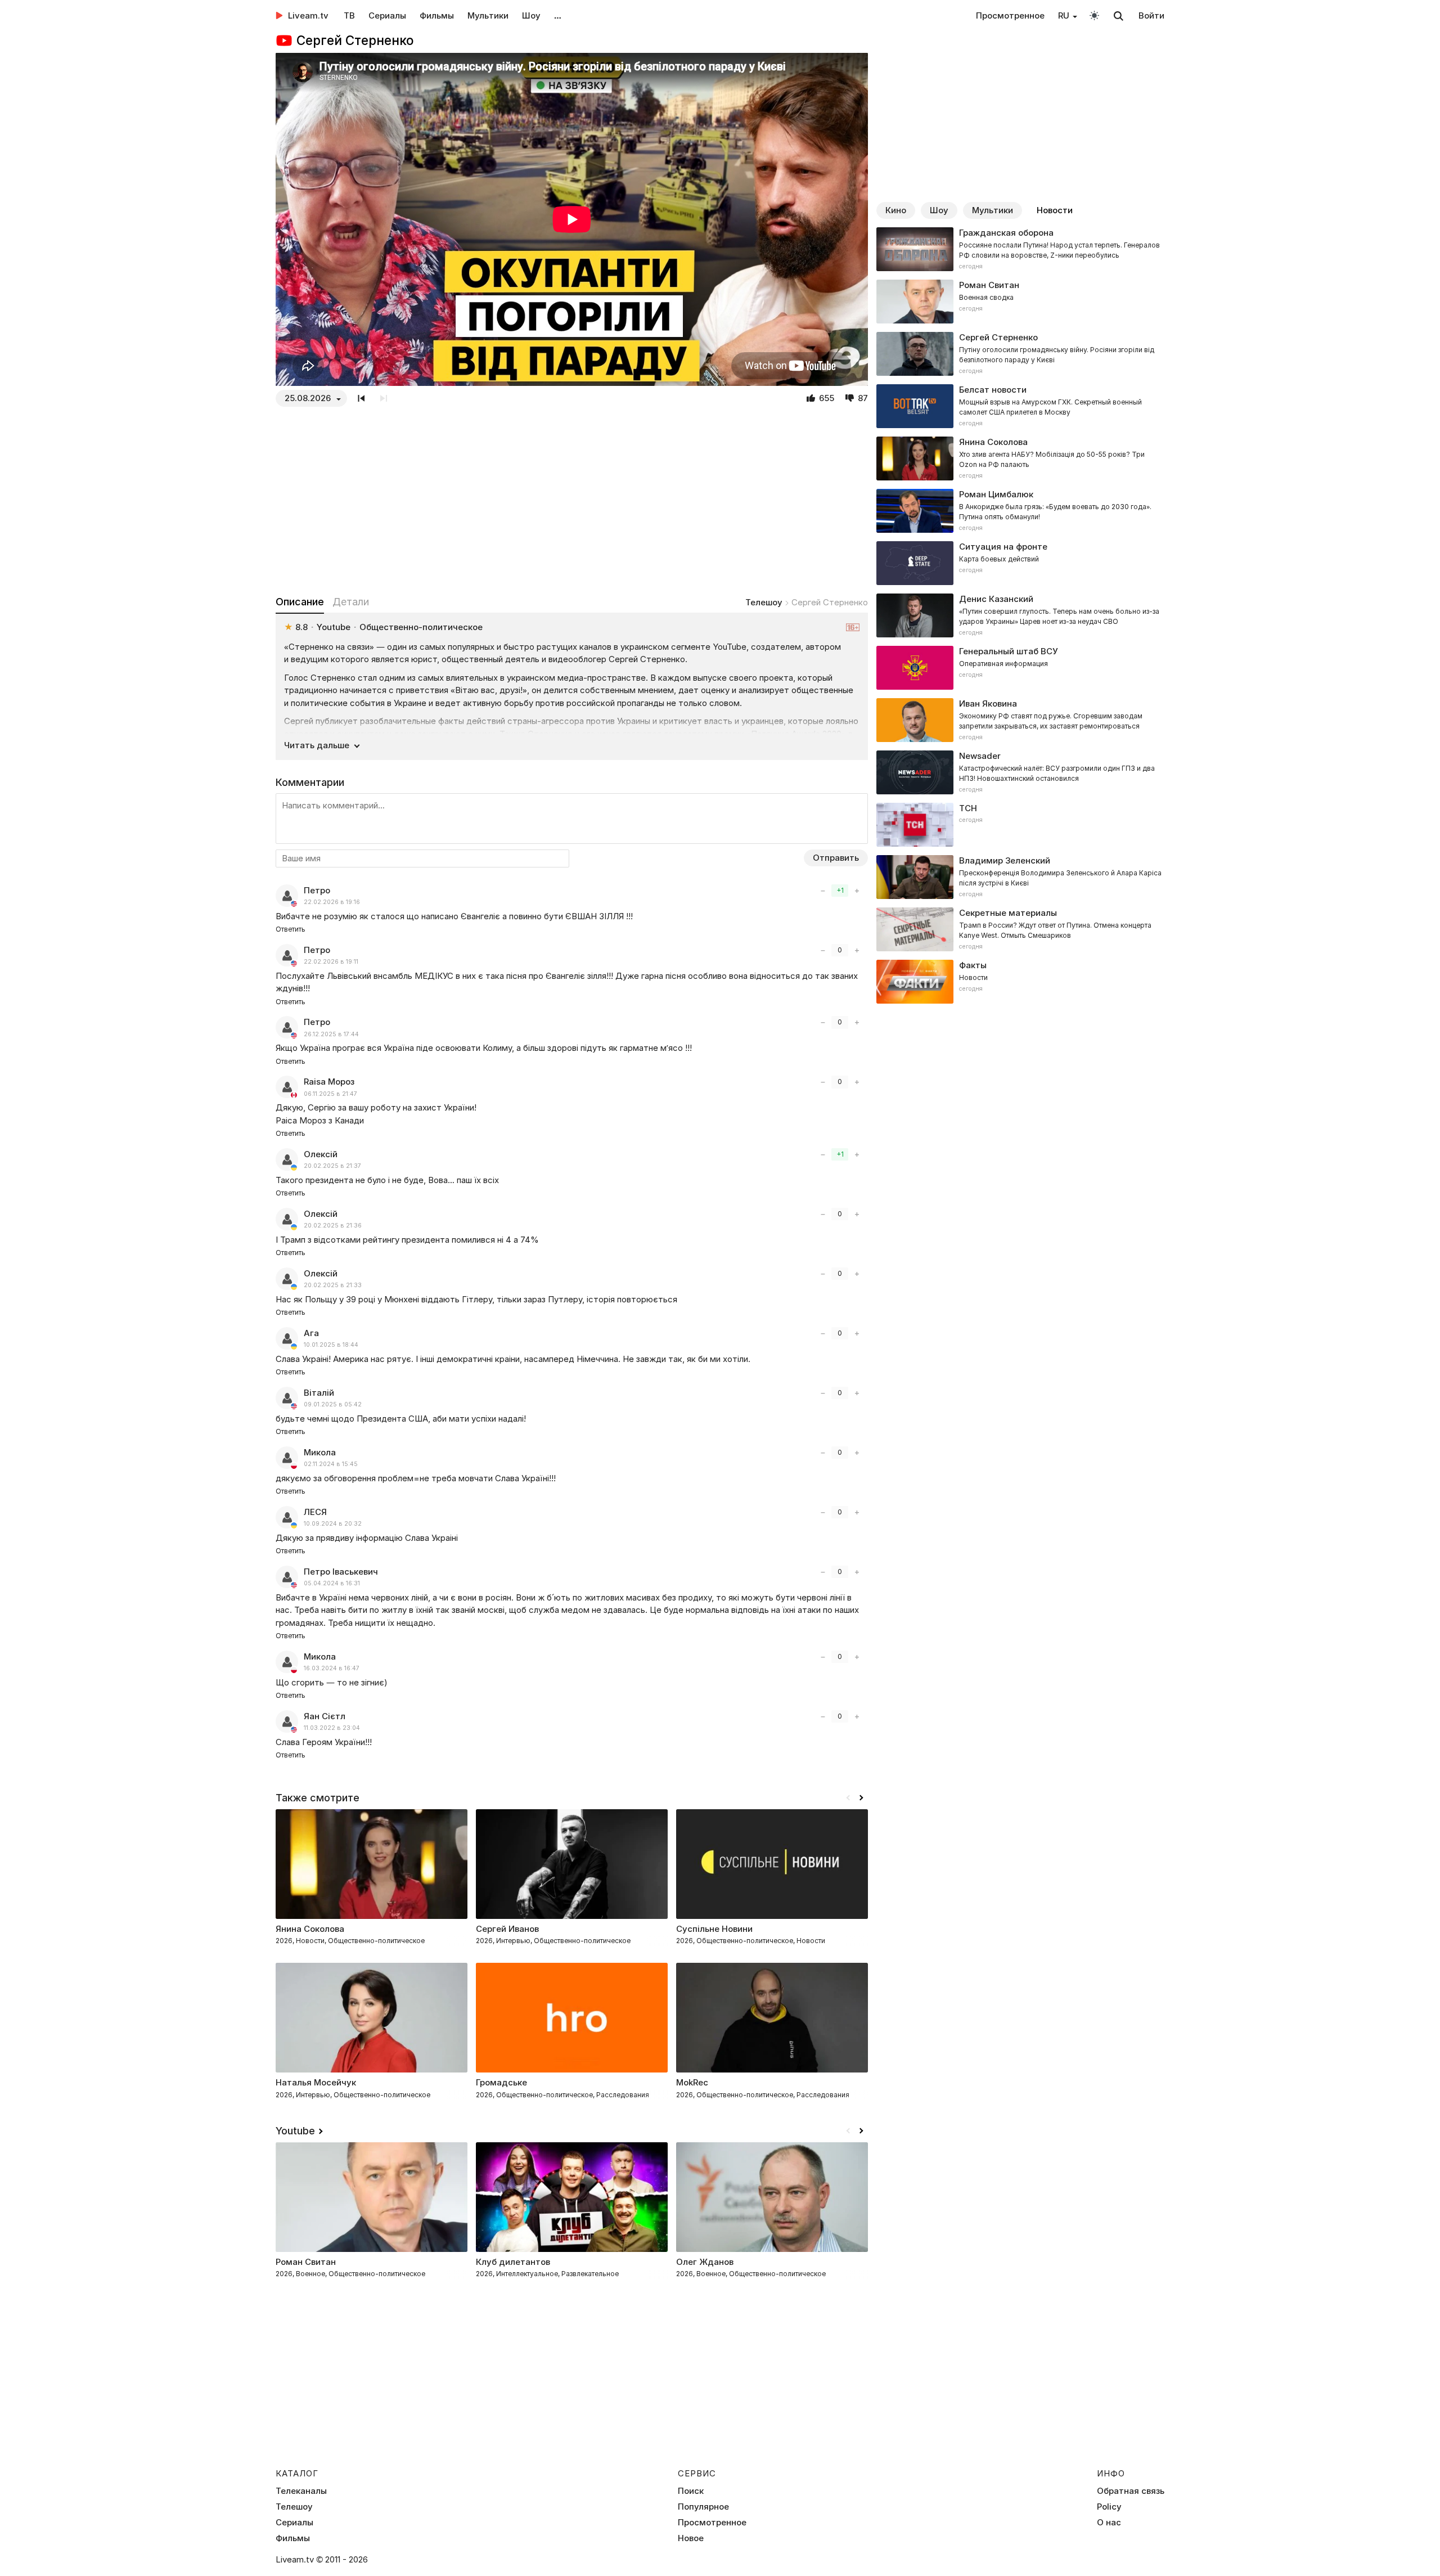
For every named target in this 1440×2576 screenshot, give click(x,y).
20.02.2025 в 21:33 (333, 1285)
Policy (1109, 2507)
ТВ (349, 15)
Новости (1055, 210)
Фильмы (437, 15)
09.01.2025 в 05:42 (333, 1404)
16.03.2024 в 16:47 (332, 1668)
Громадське (501, 2082)
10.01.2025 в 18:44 (331, 1345)
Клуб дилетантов (513, 2262)
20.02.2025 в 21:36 (333, 1226)
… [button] (558, 15)
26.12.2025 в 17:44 (331, 1034)
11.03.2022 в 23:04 (332, 1728)
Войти (1151, 15)
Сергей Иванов (507, 1929)
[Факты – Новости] (1020, 982)
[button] (861, 1798)
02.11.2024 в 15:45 (331, 1464)
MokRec (692, 2082)
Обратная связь (1131, 2491)
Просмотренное (1010, 15)
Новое (691, 2538)
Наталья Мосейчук (316, 2082)
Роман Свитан (306, 2262)
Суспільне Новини (714, 1929)
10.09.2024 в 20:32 (333, 1524)
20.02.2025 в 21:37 (332, 1166)
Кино (896, 210)
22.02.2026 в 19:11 (331, 962)
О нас (1109, 2523)
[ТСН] (1020, 825)
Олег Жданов (705, 2262)
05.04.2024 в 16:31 (332, 1583)
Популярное (703, 2507)
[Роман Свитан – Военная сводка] (1020, 302)
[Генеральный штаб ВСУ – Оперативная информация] (1020, 668)
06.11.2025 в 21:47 (330, 1094)
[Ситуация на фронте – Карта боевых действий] (1020, 563)
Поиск (691, 2491)
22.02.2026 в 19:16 (332, 902)
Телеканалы (301, 2491)
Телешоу (764, 602)
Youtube (295, 2131)
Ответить (291, 929)
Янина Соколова (310, 1929)
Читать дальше (317, 745)
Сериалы (387, 15)
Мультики (488, 15)
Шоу (531, 15)
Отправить (836, 858)
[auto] (1094, 15)
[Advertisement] (572, 501)
